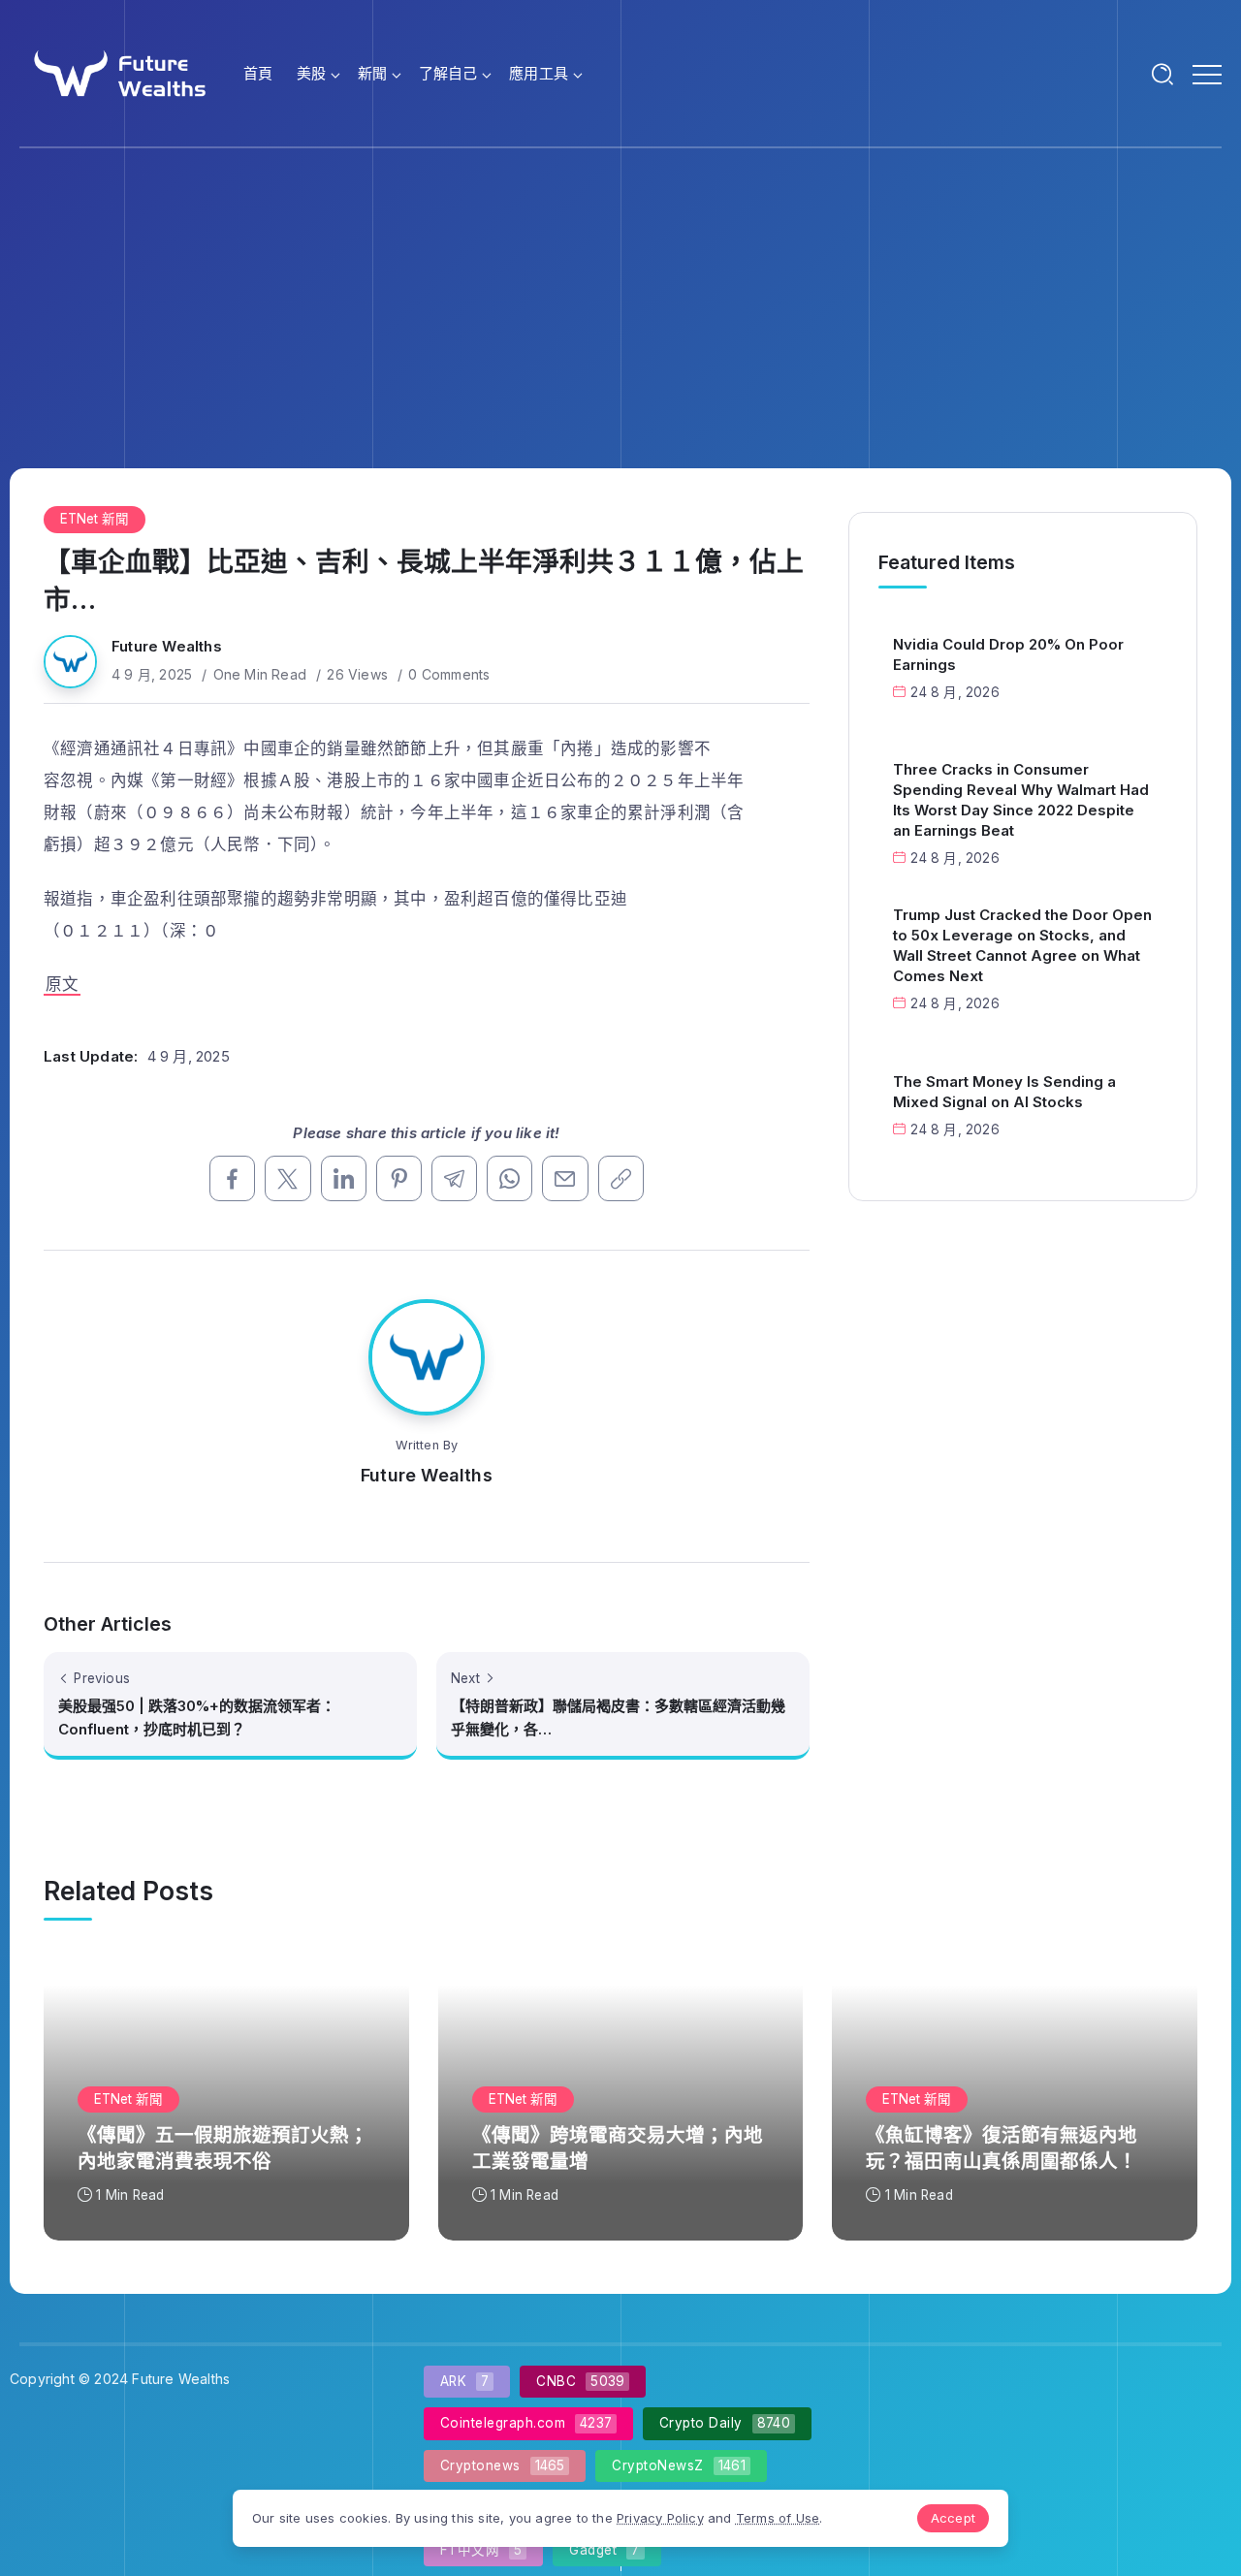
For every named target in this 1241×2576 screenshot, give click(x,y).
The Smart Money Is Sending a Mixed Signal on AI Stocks (1004, 1092)
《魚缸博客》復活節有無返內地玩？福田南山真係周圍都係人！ (1002, 2148)
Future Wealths (167, 646)
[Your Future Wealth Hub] (118, 72)
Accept (953, 2518)
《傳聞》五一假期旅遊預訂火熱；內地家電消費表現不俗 (223, 2148)
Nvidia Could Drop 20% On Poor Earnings (1008, 654)
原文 (62, 984)
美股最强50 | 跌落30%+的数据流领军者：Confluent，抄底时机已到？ (197, 1717)
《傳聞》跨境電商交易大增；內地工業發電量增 (618, 2148)
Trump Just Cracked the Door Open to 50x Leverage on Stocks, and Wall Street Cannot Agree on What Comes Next (1022, 945)
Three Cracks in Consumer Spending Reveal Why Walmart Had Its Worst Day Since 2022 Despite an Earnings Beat (1021, 800)
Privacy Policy (660, 2518)
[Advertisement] (620, 294)
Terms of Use (778, 2518)
